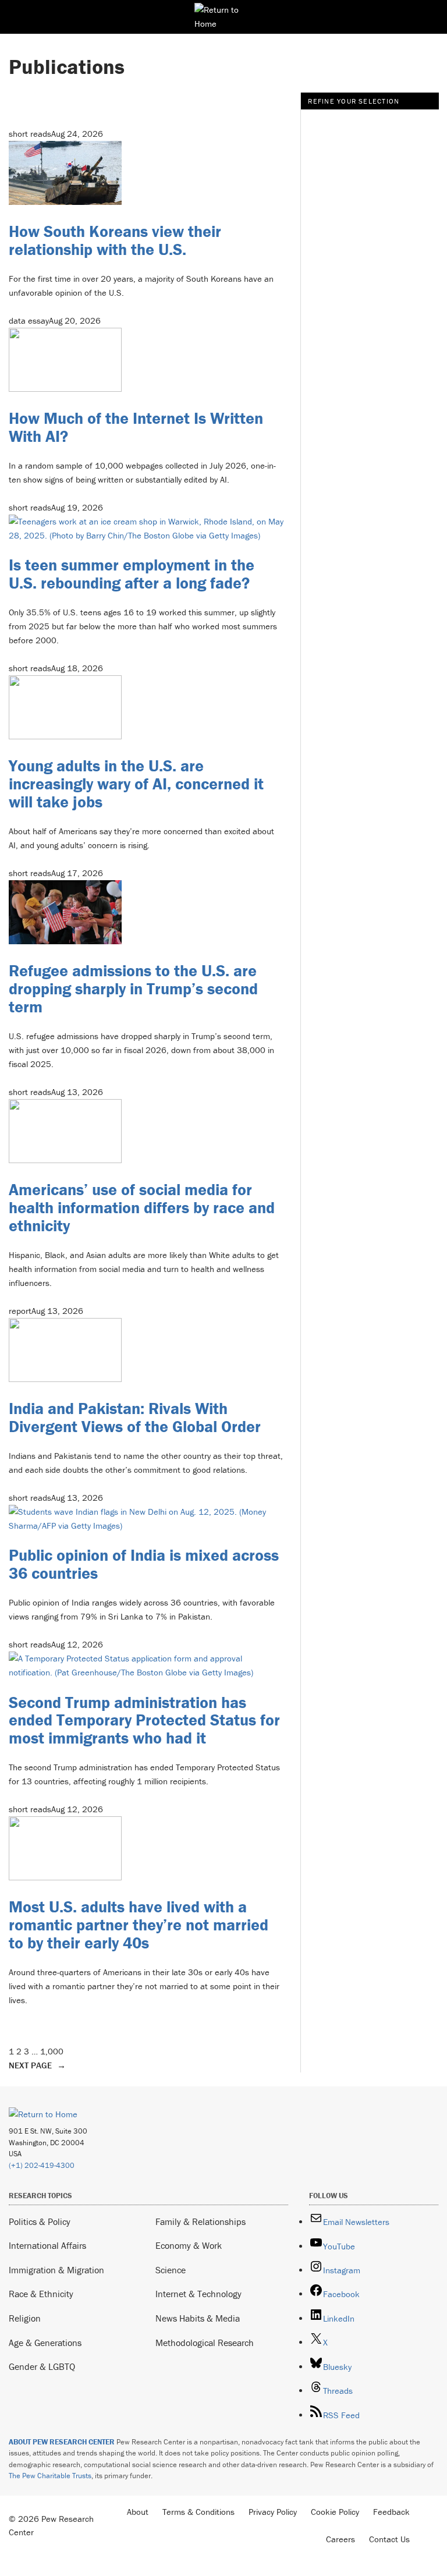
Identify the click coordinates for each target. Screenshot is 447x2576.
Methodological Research (205, 2343)
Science (171, 2270)
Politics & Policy (40, 2221)
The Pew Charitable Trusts (50, 2476)
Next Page (37, 2065)
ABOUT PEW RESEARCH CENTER (62, 2442)
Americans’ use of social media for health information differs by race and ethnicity (142, 1207)
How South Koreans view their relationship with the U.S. (115, 240)
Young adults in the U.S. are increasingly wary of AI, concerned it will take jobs (136, 784)
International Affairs (47, 2245)
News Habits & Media (198, 2318)
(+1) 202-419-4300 (42, 2165)
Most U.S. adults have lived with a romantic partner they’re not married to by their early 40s (139, 1925)
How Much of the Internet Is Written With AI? (136, 427)
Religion (25, 2318)
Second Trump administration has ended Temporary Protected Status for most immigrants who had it (144, 1720)
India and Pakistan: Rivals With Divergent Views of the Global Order (135, 1417)
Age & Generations (45, 2343)
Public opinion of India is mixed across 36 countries (144, 1564)
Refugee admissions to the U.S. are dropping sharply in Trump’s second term (133, 988)
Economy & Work (189, 2245)
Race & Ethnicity (41, 2294)
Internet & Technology (198, 2294)
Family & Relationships (201, 2221)
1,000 (52, 2051)
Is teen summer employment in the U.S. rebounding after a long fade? (132, 574)
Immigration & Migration (56, 2270)
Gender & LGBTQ (42, 2366)
